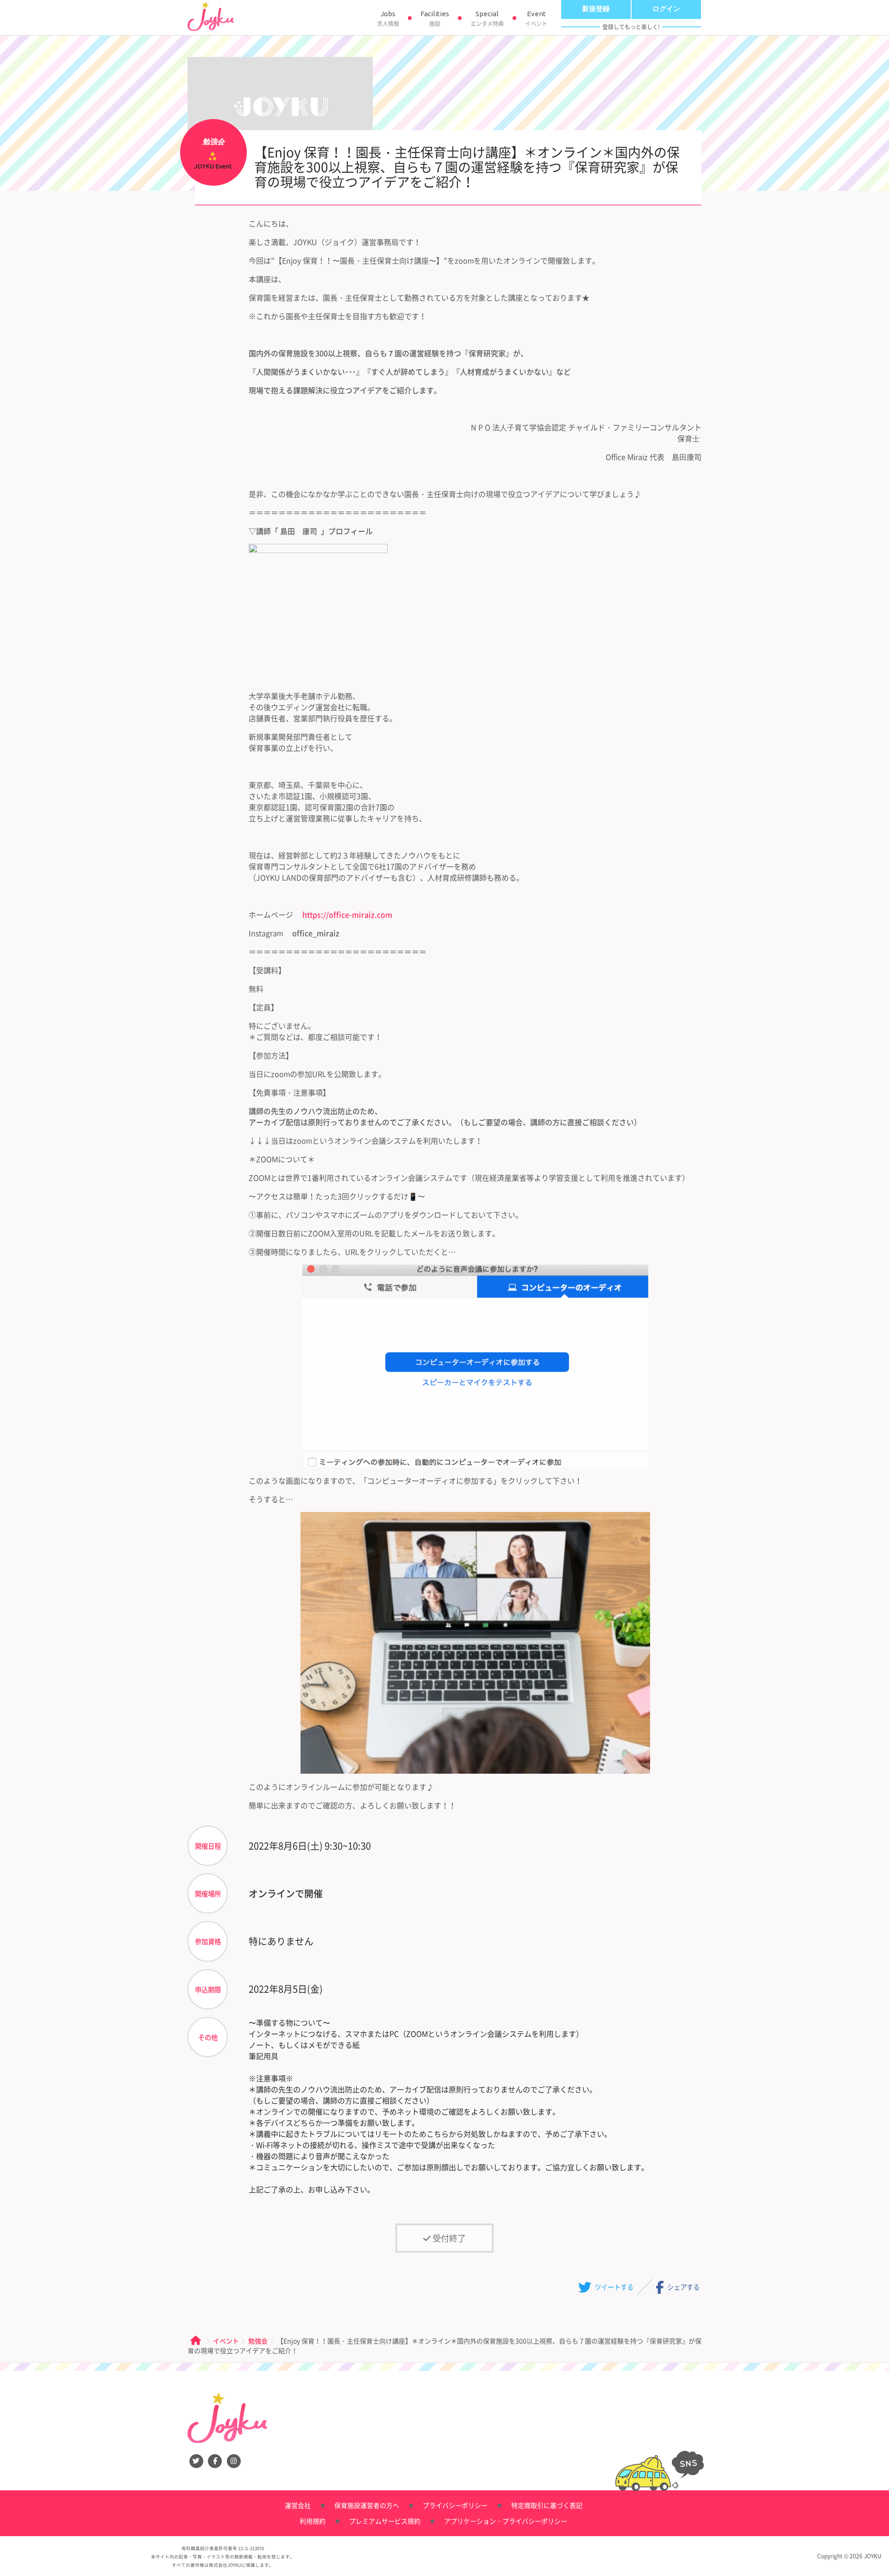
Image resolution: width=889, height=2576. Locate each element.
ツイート (613, 2287)
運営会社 (298, 2505)
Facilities (435, 19)
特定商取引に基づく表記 (547, 2505)
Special (487, 19)
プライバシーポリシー (455, 2505)
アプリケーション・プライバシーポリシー (506, 2521)
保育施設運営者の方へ (367, 2505)
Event (536, 19)
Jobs (388, 19)
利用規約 (313, 2521)
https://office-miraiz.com (347, 914)
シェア (683, 2287)
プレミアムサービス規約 (385, 2521)
